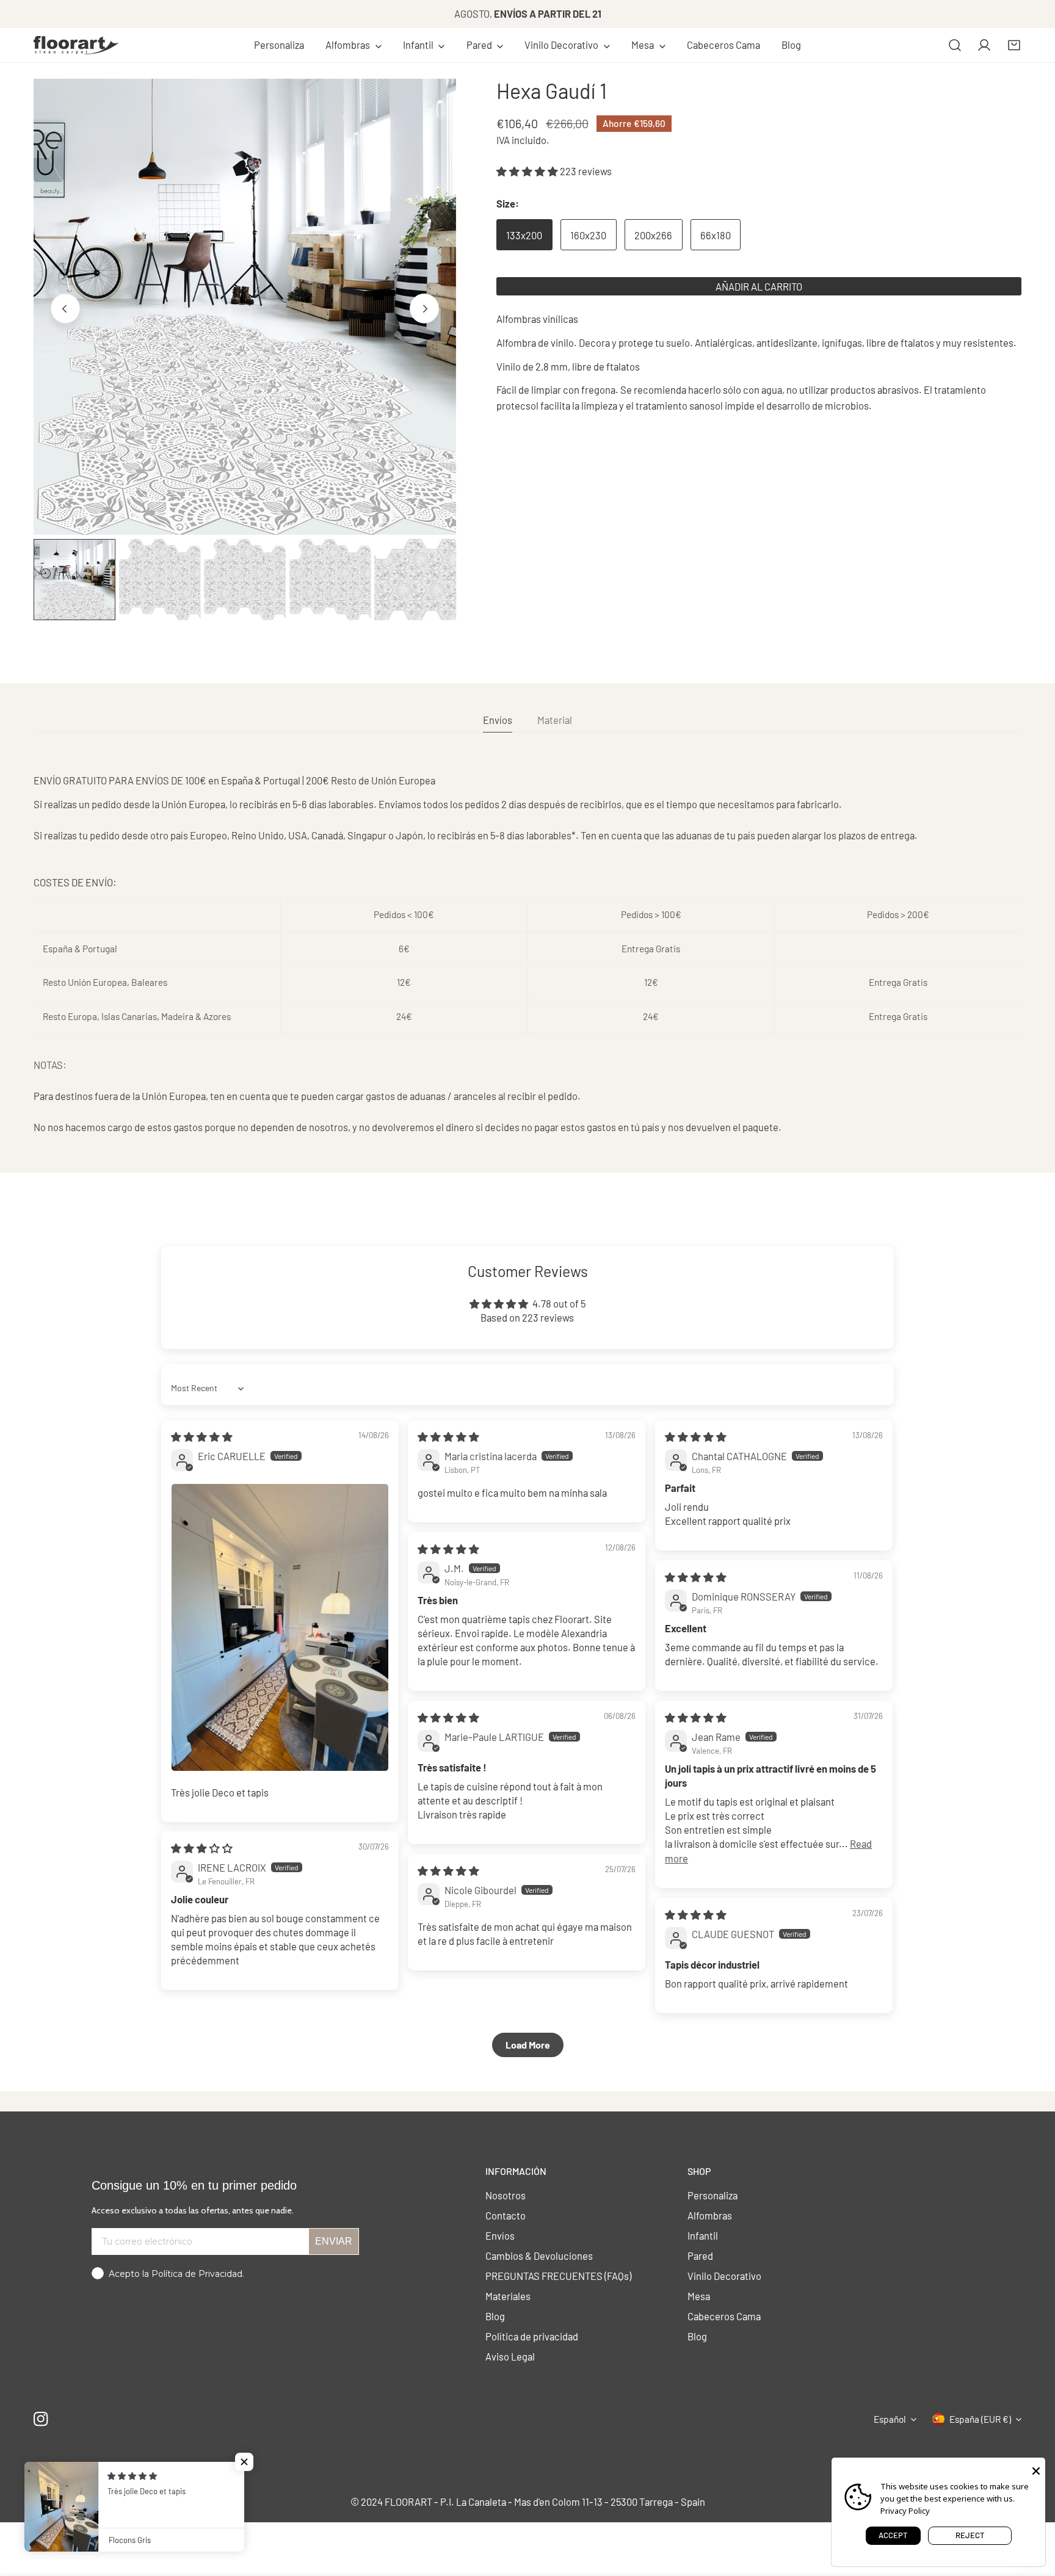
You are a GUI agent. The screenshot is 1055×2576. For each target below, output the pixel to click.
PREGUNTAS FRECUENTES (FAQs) (558, 2276)
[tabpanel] (527, 954)
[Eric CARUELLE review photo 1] (280, 1627)
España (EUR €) (980, 2419)
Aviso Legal (510, 2356)
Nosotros (506, 2195)
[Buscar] (955, 45)
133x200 (524, 235)
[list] (245, 307)
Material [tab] (555, 720)
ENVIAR (334, 2241)
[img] (202, 1436)
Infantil (703, 2235)
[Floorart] (76, 45)
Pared (700, 2256)
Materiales (508, 2296)
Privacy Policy (905, 2511)
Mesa (699, 2296)
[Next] (424, 308)
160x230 (588, 235)
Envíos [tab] (498, 720)
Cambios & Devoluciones (539, 2256)
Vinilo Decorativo (724, 2276)
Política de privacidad (532, 2336)
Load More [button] (528, 2045)
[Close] (1036, 2470)
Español (890, 2419)
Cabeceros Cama (724, 2316)
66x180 (716, 235)
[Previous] (65, 308)
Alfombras (710, 2215)
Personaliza (712, 2195)
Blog (495, 2316)
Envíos (500, 2235)
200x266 (653, 235)
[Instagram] (41, 2419)
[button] (353, 45)
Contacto (506, 2215)
